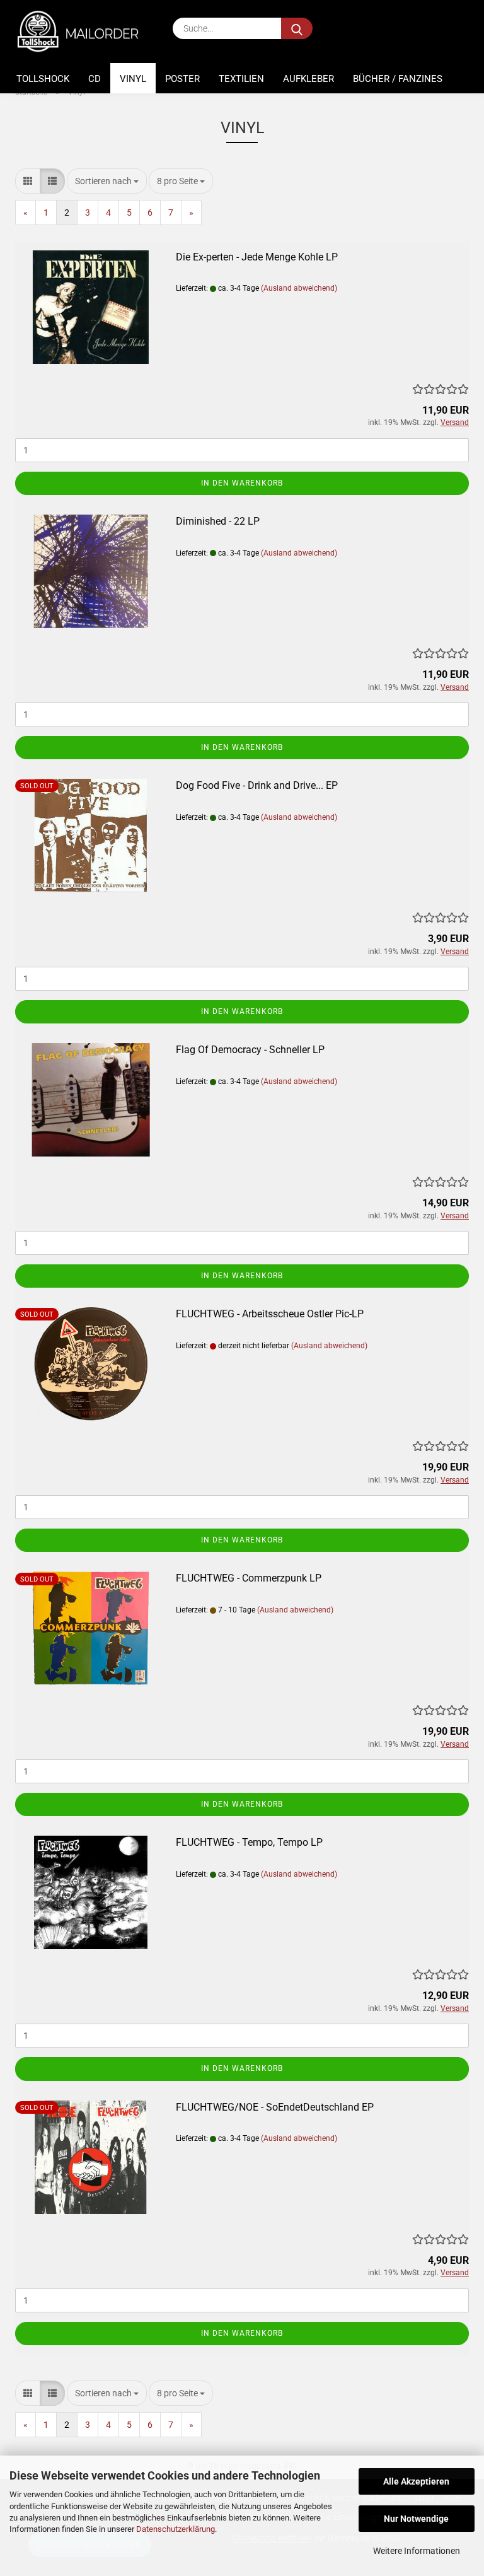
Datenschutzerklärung (176, 2529)
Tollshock (43, 79)
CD (95, 79)
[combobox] (107, 181)
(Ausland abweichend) (299, 288)
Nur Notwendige (416, 2519)
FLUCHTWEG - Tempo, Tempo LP (249, 1842)
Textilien (241, 79)
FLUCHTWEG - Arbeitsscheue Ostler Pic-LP (270, 1314)
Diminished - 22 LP (218, 521)
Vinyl (133, 79)
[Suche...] (297, 28)
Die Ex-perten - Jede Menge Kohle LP (257, 257)
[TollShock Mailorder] (84, 32)
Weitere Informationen (417, 2551)
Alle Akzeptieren (416, 2481)
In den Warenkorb (242, 483)
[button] (28, 181)
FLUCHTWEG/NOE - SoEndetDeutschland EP (275, 2107)
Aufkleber (308, 79)
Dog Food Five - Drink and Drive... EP (257, 785)
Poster (182, 79)
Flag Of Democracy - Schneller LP (250, 1050)
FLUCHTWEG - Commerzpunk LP (249, 1578)
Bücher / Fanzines (398, 79)
